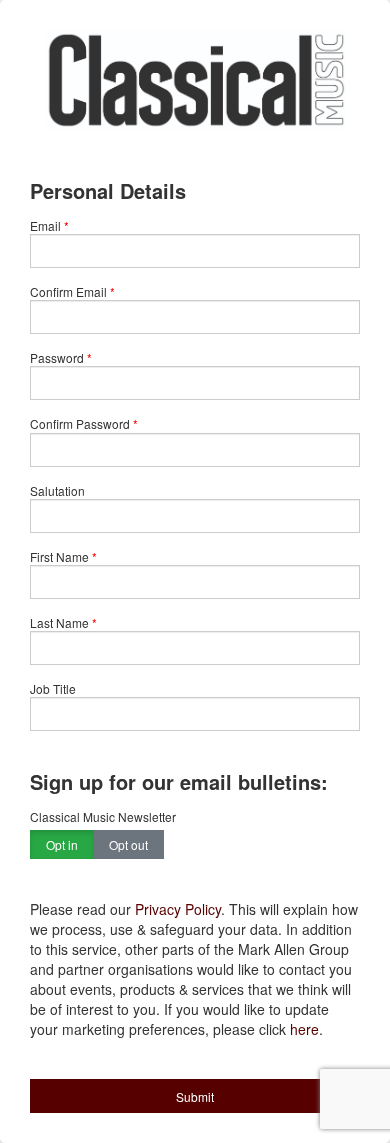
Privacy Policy (178, 909)
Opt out (128, 844)
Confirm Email (68, 291)
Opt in (62, 844)
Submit (195, 1096)
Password (57, 357)
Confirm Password (80, 423)
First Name (59, 556)
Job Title (53, 688)
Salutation (57, 490)
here (304, 1029)
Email (45, 225)
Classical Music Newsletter (103, 816)
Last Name (59, 622)
